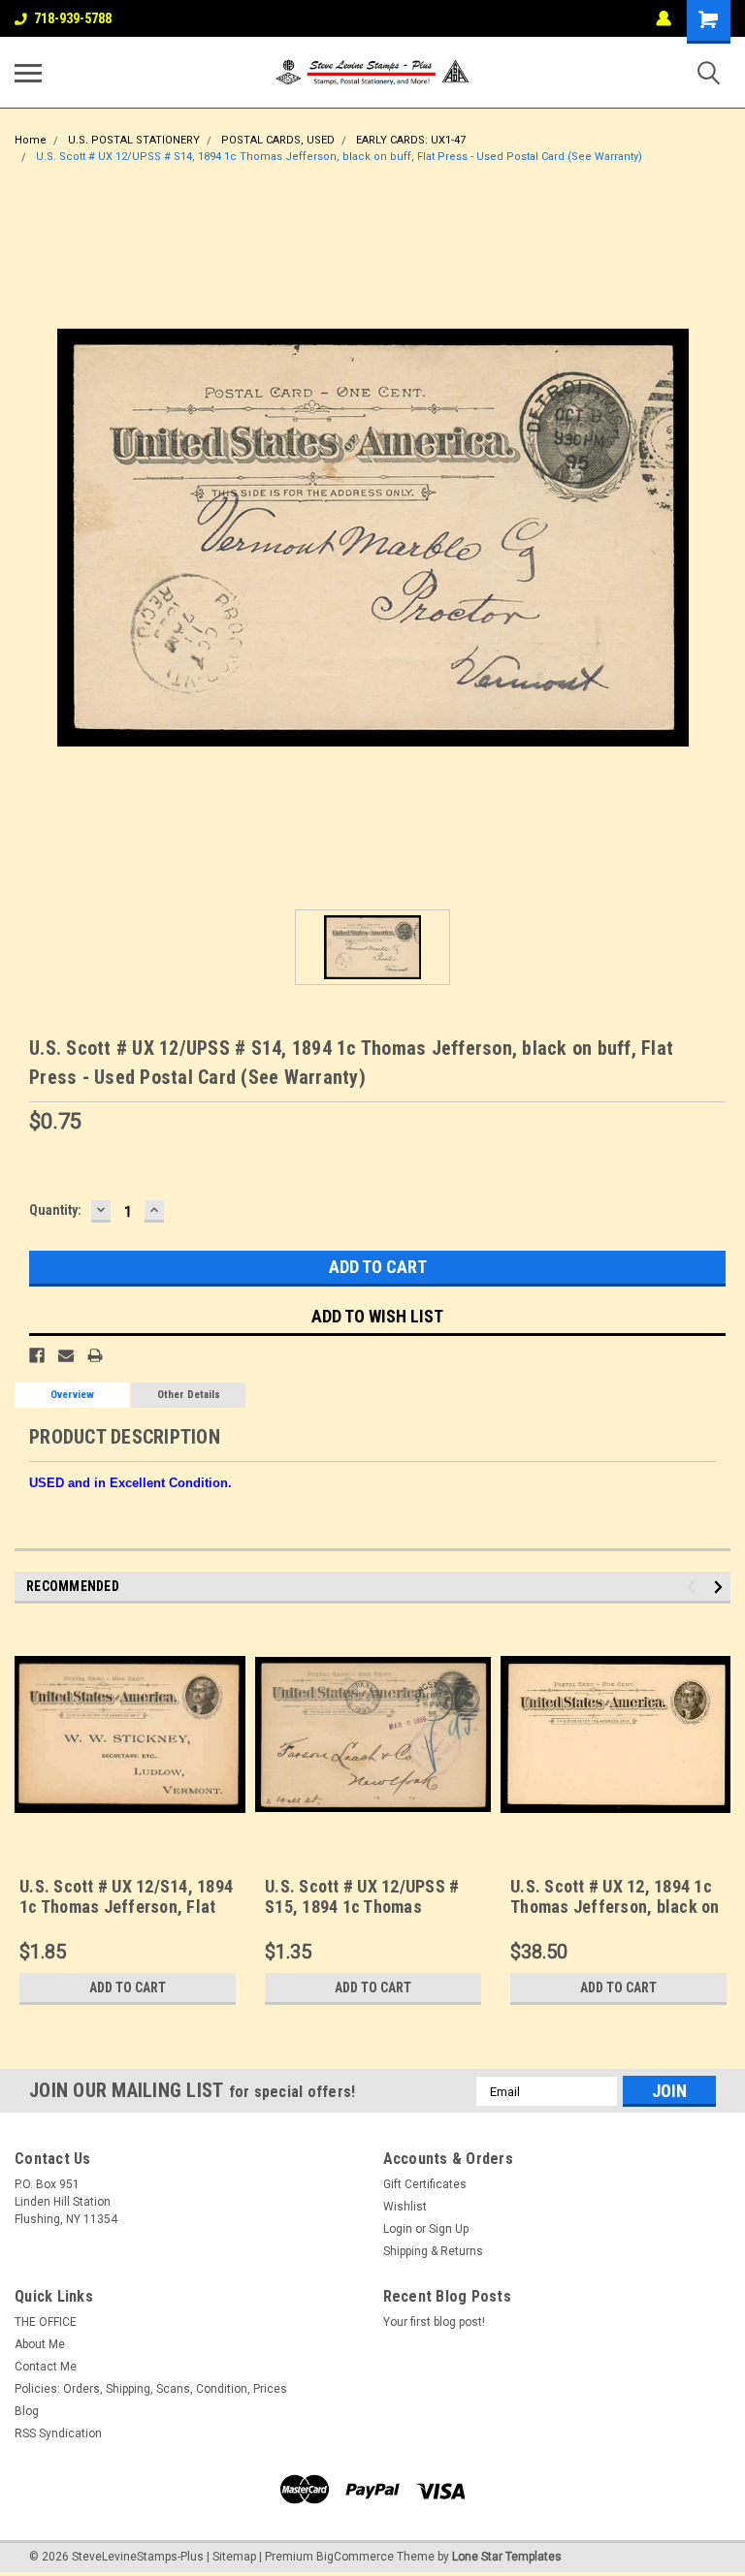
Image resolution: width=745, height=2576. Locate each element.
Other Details (189, 1395)
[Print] (95, 1355)
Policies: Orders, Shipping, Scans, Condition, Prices (151, 2389)
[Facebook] (37, 1355)
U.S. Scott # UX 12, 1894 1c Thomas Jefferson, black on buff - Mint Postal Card (615, 1907)
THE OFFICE (46, 2322)
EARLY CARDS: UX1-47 (411, 140)
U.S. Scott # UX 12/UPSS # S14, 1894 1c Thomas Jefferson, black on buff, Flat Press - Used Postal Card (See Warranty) (339, 157)
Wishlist (405, 2207)
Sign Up (449, 2229)
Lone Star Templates (507, 2557)
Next (721, 1588)
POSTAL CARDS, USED (278, 140)
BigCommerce (355, 2557)
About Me (40, 2344)
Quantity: (55, 1210)
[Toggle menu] (28, 73)
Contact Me (46, 2367)
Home (31, 140)
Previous (694, 1588)
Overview (72, 1395)
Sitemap (234, 2557)
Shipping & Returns (433, 2251)
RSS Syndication (58, 2433)
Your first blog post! (434, 2322)
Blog (27, 2411)
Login (398, 2229)
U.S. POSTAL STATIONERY (134, 140)
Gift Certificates (425, 2184)
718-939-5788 (73, 18)
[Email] (66, 1355)
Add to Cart (128, 1988)
